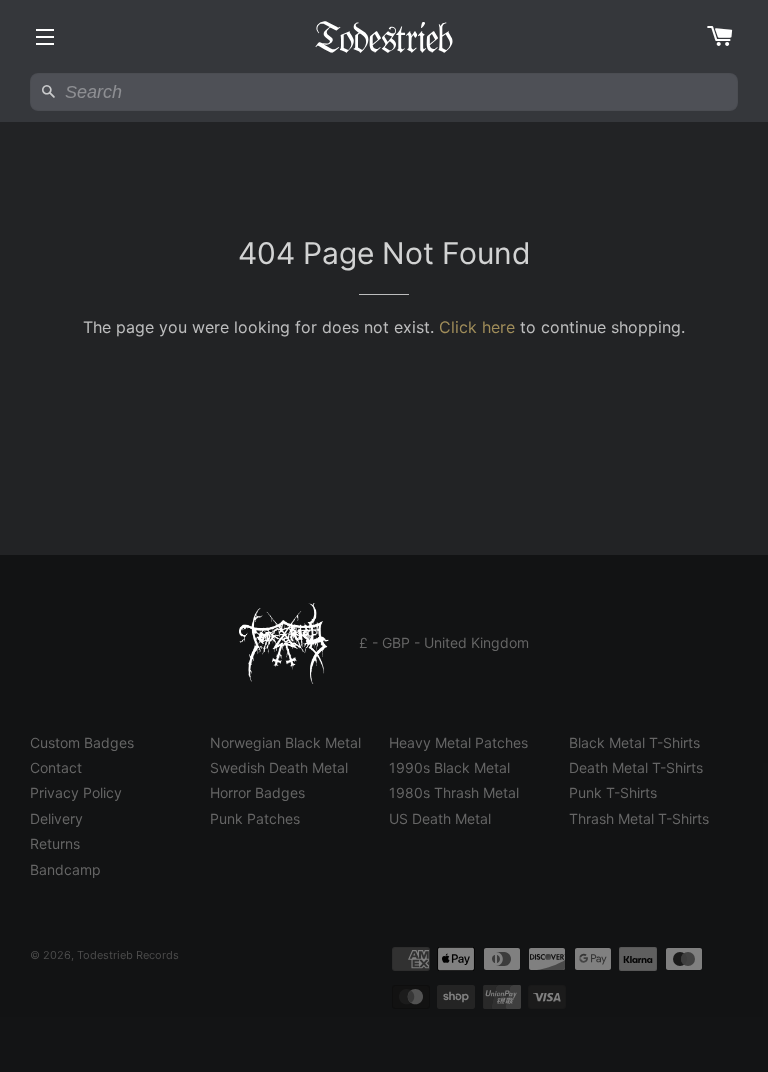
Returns (55, 843)
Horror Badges (257, 792)
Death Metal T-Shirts (636, 767)
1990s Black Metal (449, 767)
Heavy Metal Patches (458, 742)
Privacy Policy (76, 792)
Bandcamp (65, 869)
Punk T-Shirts (613, 792)
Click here (477, 327)
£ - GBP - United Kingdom (444, 642)
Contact (56, 767)
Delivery (56, 818)
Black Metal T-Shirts (634, 742)
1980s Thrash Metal (454, 792)
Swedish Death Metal (279, 767)
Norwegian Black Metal (285, 742)
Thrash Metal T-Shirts (639, 818)
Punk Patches (255, 818)
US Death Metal (440, 818)
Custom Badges (82, 742)
